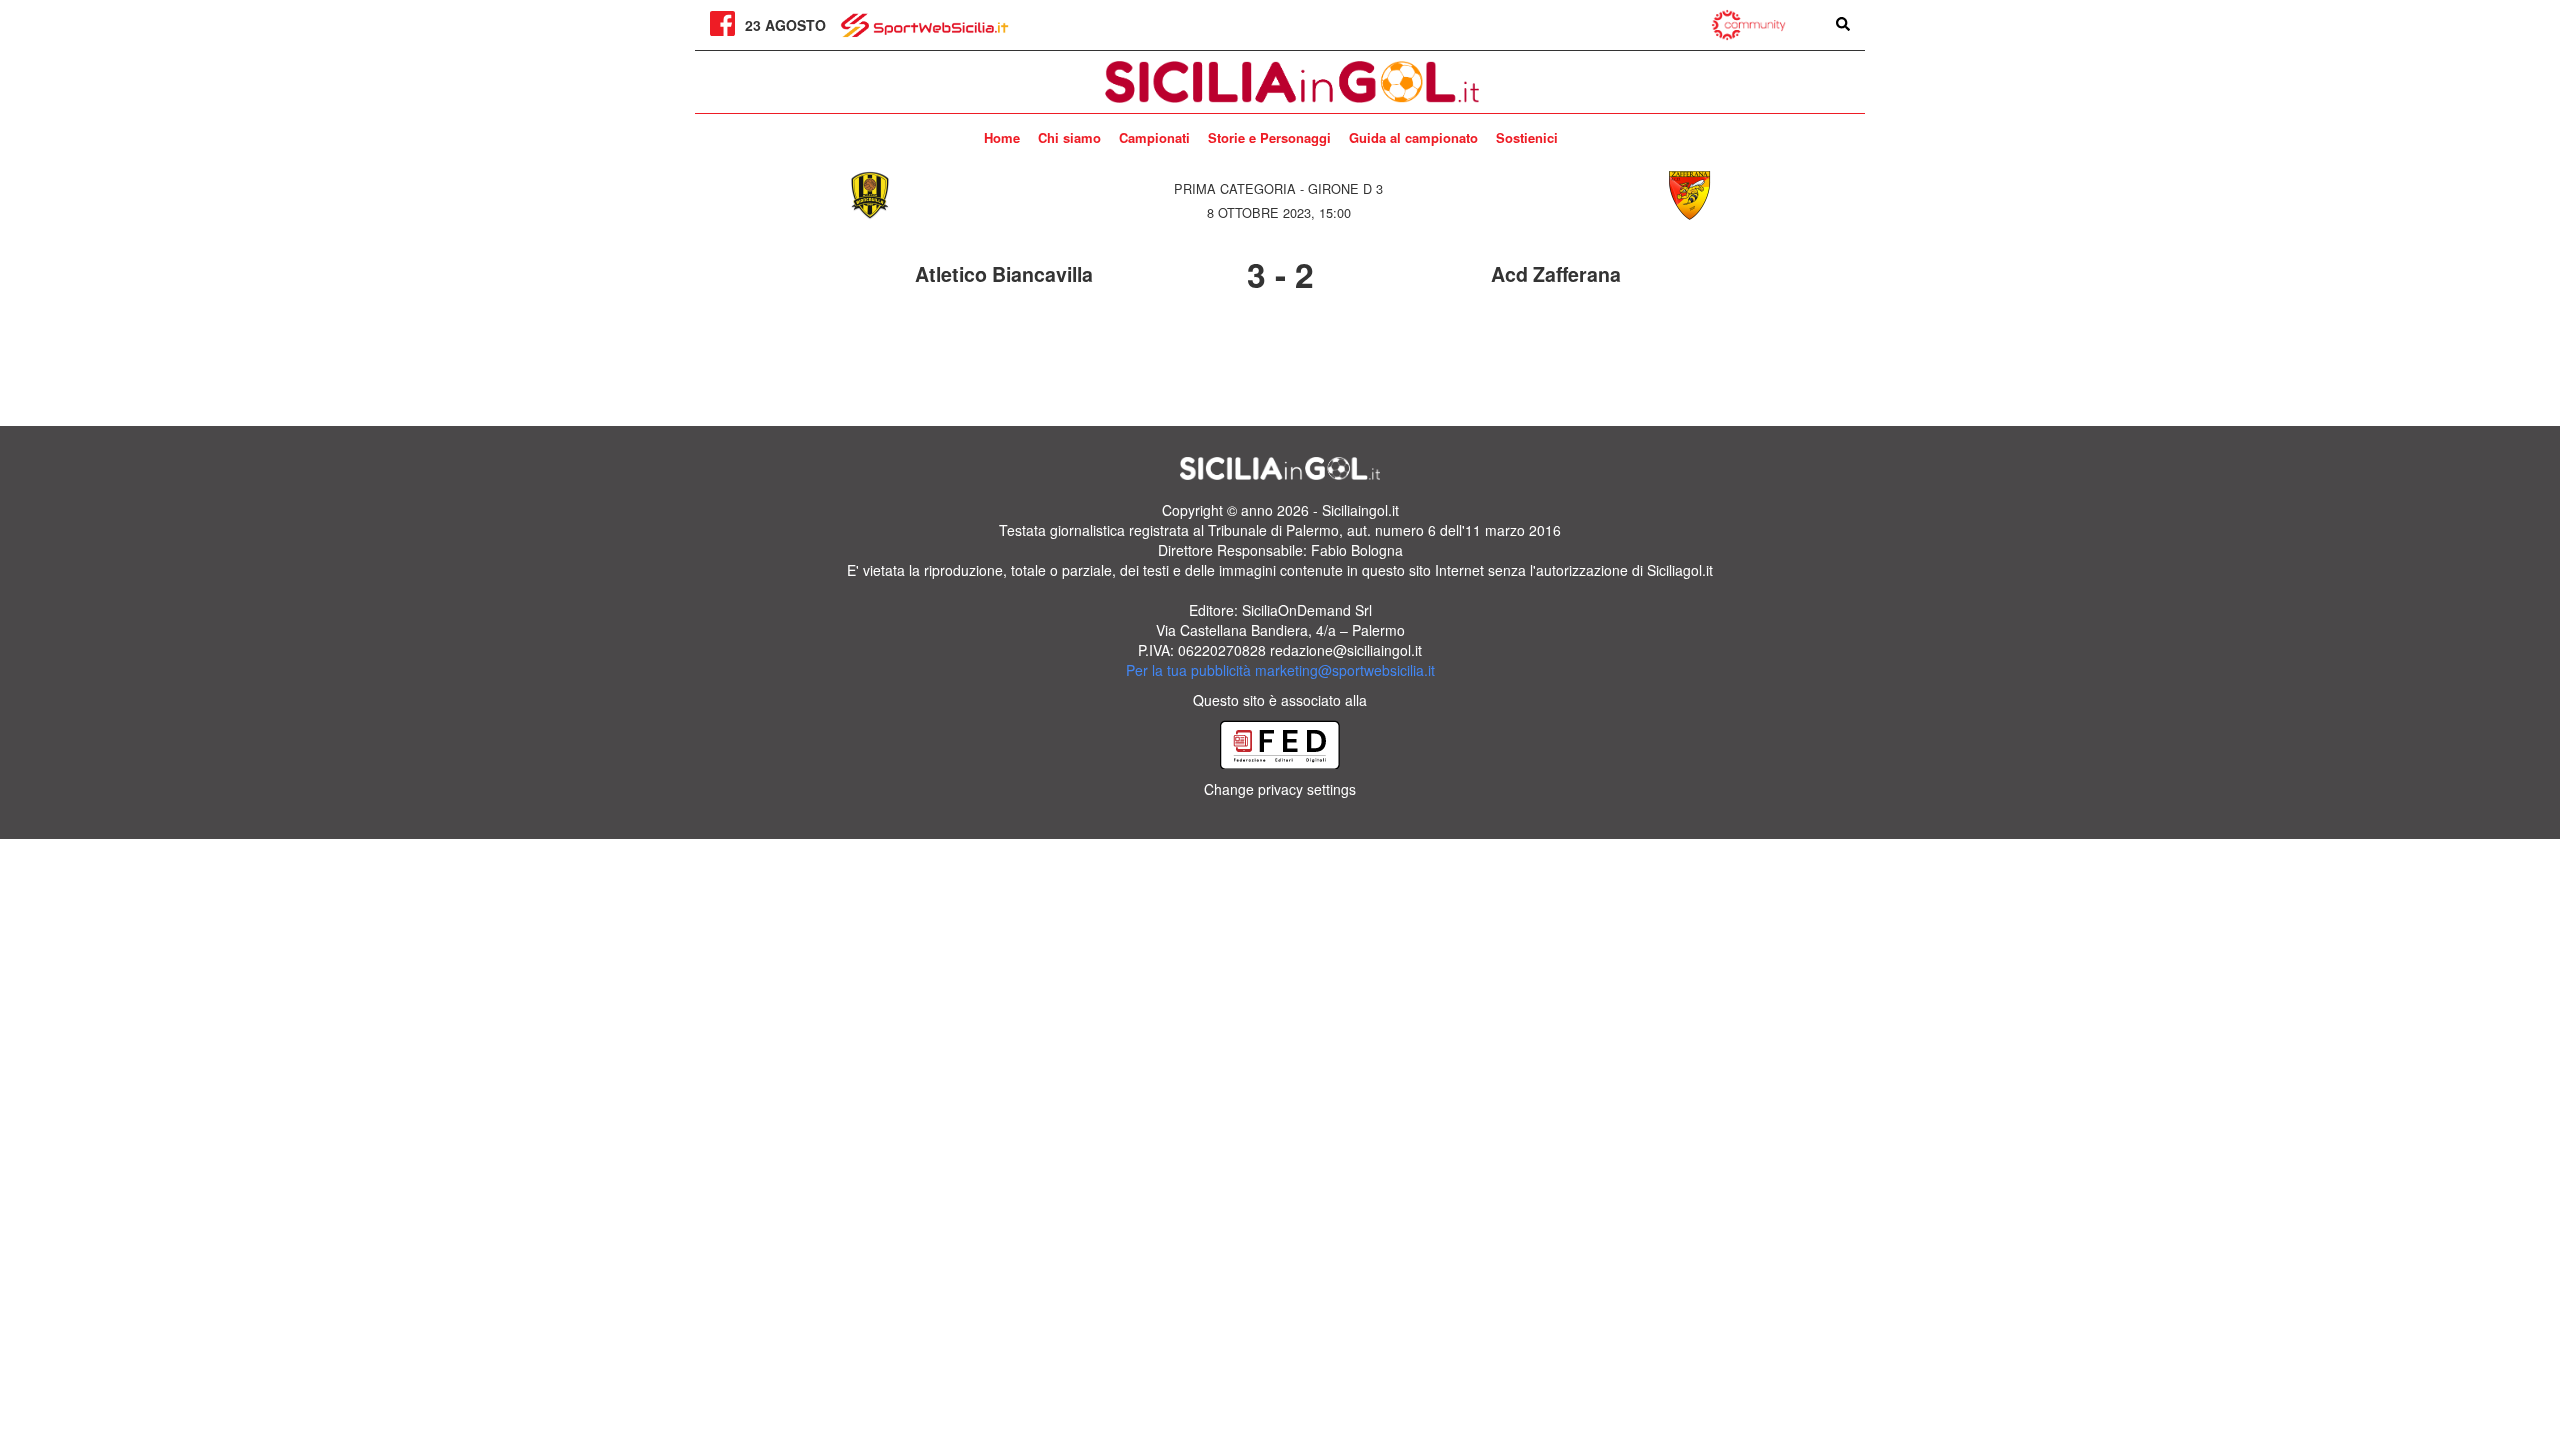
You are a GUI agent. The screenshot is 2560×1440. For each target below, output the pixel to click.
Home (1002, 137)
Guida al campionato (1413, 137)
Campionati (1154, 137)
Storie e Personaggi (1269, 137)
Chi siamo (1069, 137)
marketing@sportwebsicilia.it (1345, 670)
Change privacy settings (1280, 789)
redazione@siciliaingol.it (1346, 650)
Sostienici (1527, 137)
